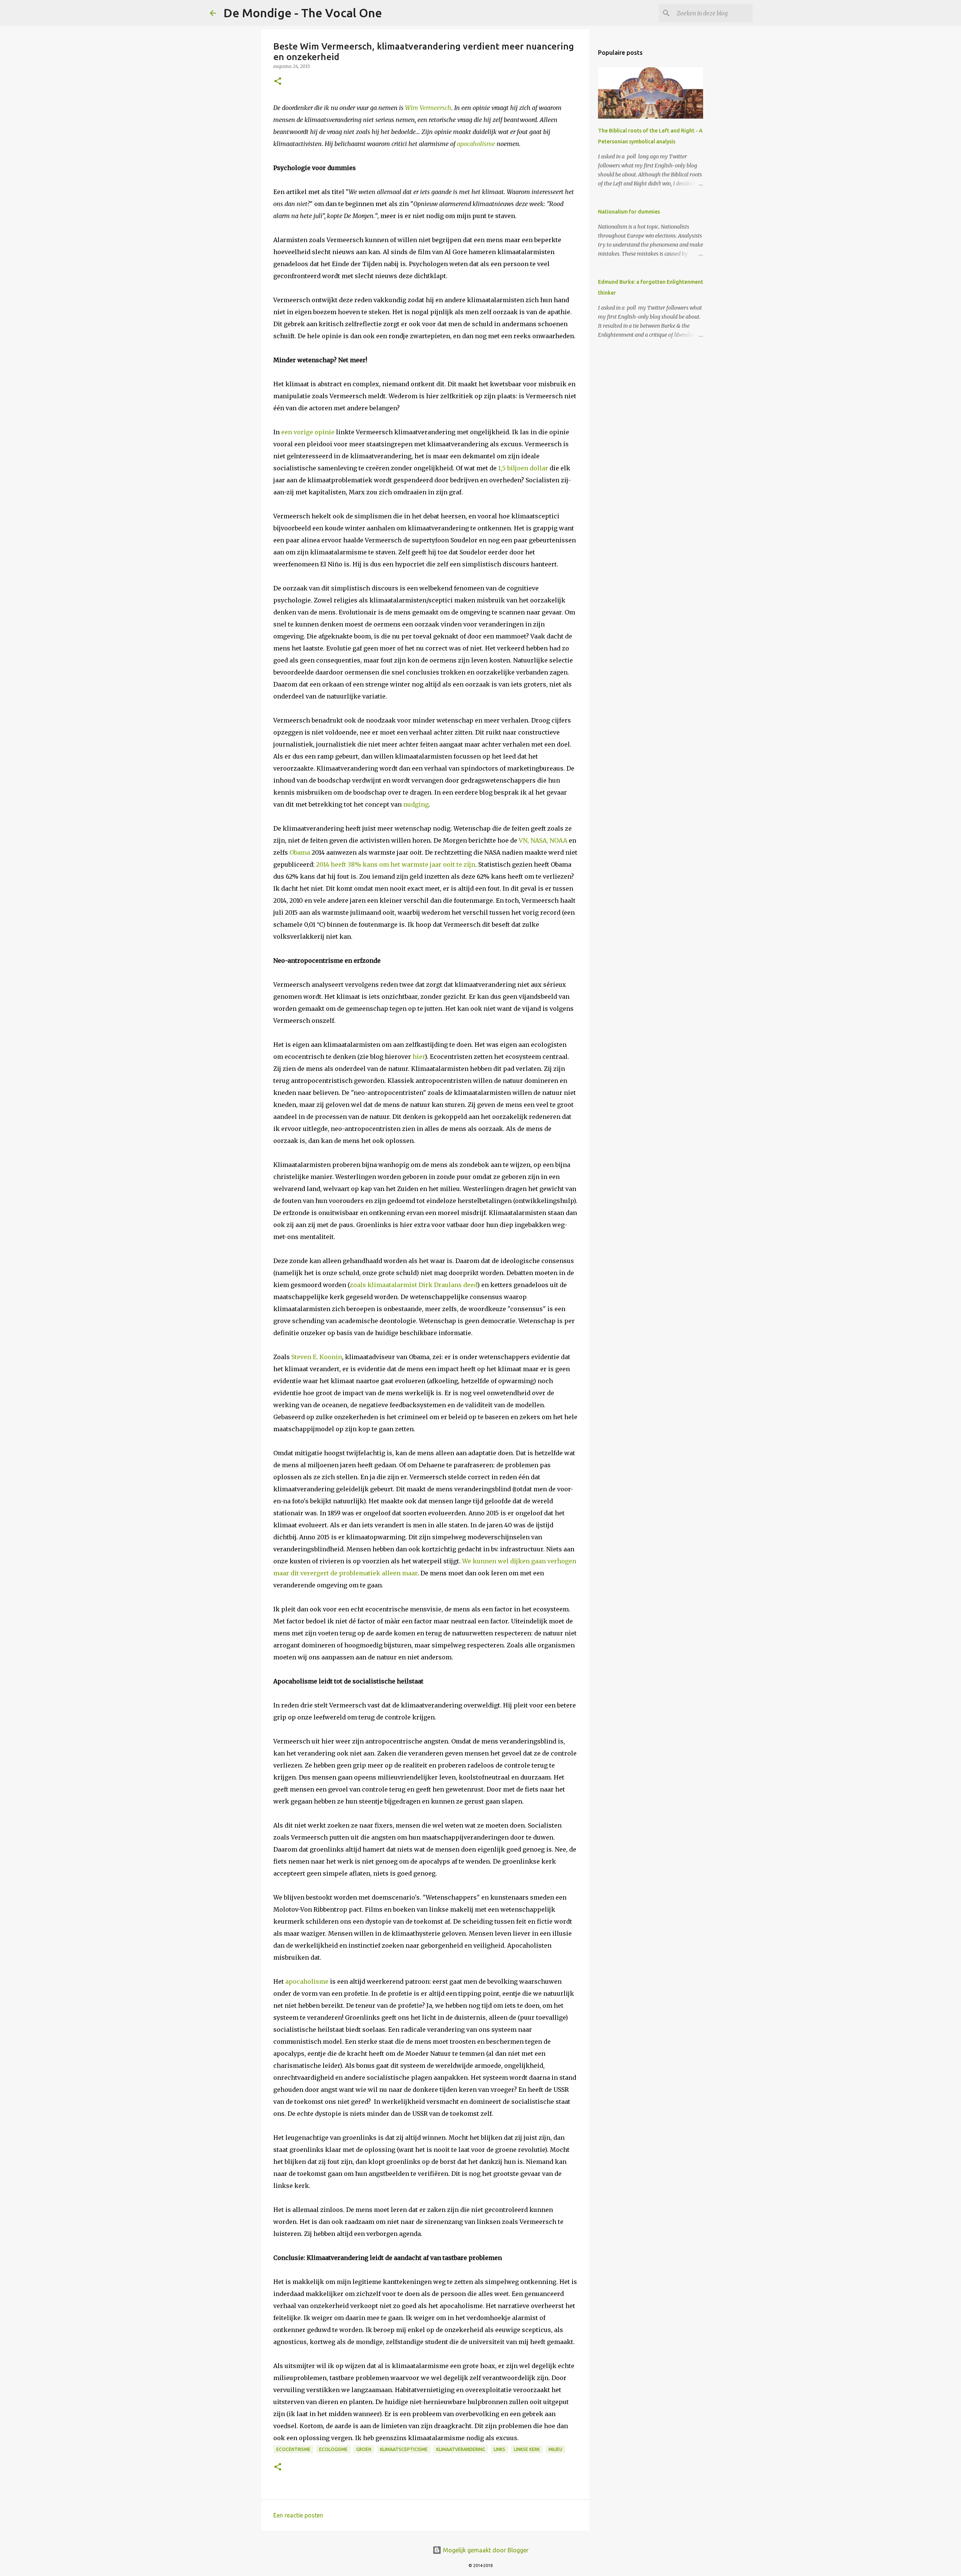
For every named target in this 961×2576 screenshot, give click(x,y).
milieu (555, 2449)
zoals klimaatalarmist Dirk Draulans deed (413, 1285)
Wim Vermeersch (428, 108)
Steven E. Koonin (317, 1357)
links (499, 2449)
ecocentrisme (293, 2449)
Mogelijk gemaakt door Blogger (485, 2550)
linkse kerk (527, 2449)
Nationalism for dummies (629, 212)
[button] (278, 82)
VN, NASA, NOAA (543, 840)
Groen (364, 2449)
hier (419, 1057)
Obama (300, 852)
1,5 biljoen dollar (523, 468)
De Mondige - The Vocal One (303, 13)
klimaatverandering (461, 2449)
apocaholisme (476, 144)
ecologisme (333, 2449)
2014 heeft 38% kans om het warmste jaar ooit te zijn (396, 864)
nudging (416, 804)
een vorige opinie (308, 432)
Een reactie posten (298, 2515)
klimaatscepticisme (404, 2449)
